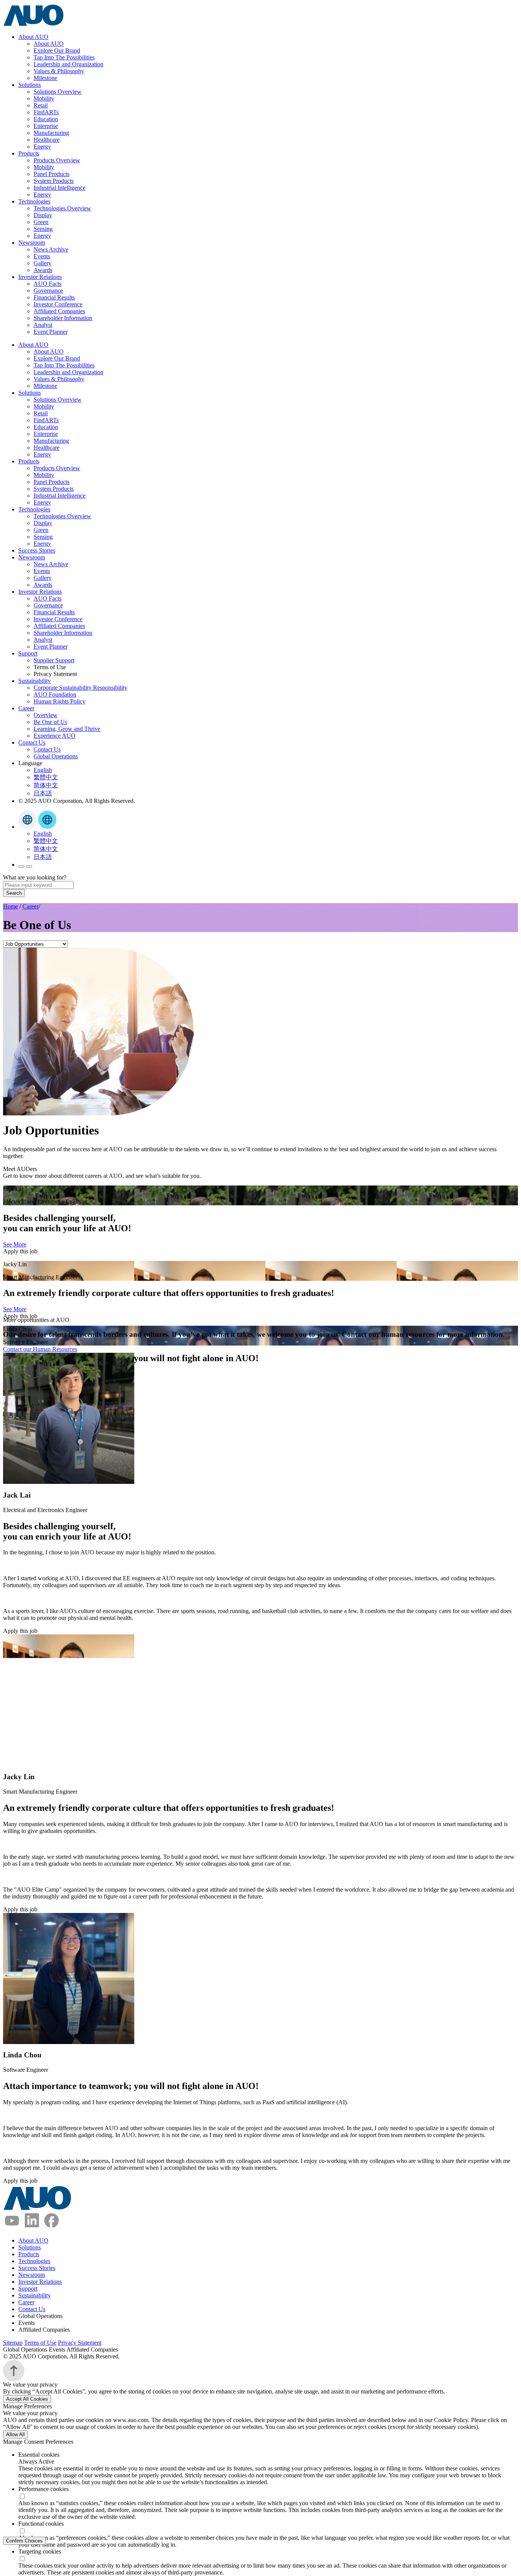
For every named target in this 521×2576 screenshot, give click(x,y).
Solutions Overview (58, 92)
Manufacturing (51, 133)
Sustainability (35, 681)
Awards (43, 270)
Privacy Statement (80, 2343)
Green (41, 222)
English (43, 770)
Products (29, 153)
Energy (42, 147)
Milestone (45, 78)
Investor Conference (58, 304)
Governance (48, 291)
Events (42, 256)
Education (46, 119)
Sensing (43, 229)
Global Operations (56, 756)
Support (28, 653)
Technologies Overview (62, 208)
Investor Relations (40, 277)
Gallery (43, 263)
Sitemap (13, 2343)
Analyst (43, 325)
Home (10, 906)
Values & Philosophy (59, 71)
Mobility (44, 99)
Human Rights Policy (59, 701)
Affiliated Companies (59, 311)
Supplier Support (54, 660)
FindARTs (46, 112)
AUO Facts (47, 284)
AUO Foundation (55, 694)
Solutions (30, 85)
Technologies (34, 201)
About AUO (33, 37)
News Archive (51, 249)
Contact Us (32, 743)
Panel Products (51, 174)
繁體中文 (46, 777)
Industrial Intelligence (59, 188)
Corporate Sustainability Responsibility (80, 688)
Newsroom (32, 243)
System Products (54, 181)
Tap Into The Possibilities (64, 57)
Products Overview (57, 160)
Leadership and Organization (68, 64)
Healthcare (47, 140)
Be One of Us (50, 722)
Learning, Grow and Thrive (67, 729)
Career (26, 708)
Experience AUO (55, 736)
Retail (41, 105)
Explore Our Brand (57, 50)
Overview (46, 715)
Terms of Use (40, 2343)
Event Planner (51, 332)
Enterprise (46, 126)
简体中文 (46, 785)
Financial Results (54, 297)
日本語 (43, 793)
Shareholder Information (63, 318)
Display (43, 215)
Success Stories (37, 550)
